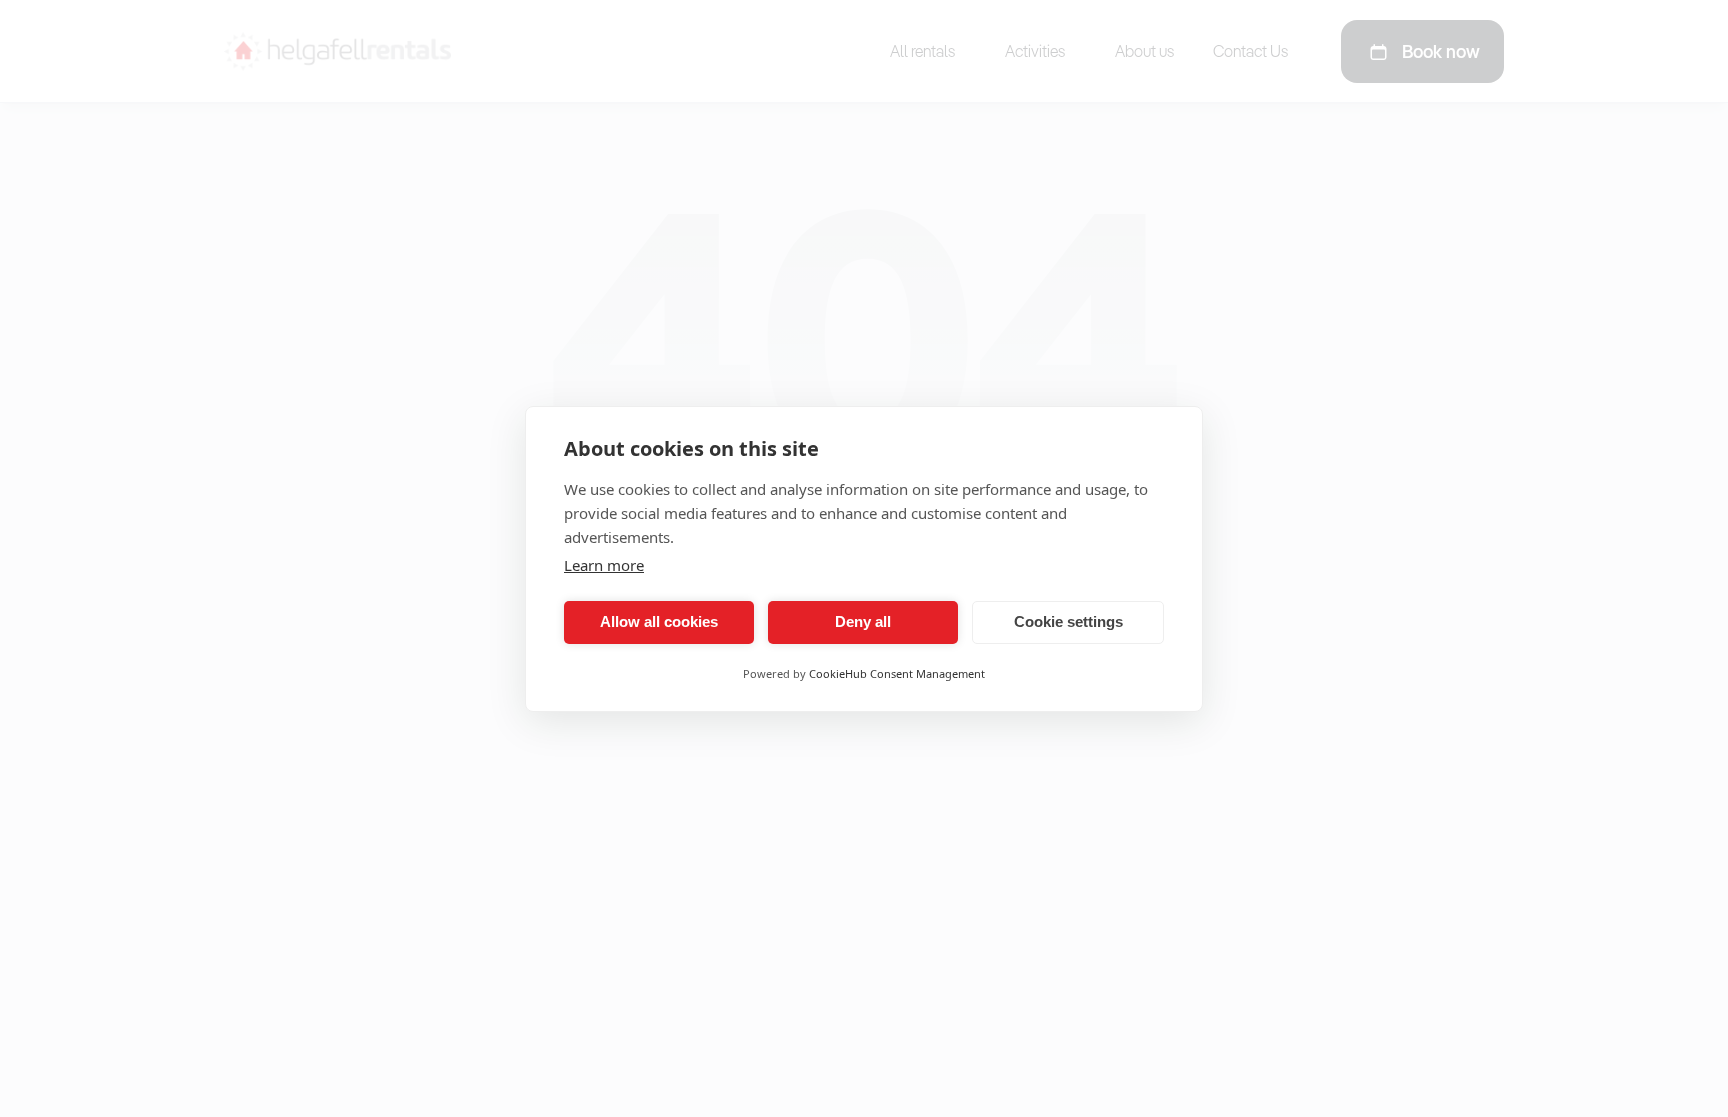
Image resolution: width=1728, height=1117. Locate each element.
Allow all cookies (659, 621)
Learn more (604, 565)
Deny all (863, 621)
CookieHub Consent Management (897, 673)
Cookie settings (1068, 621)
